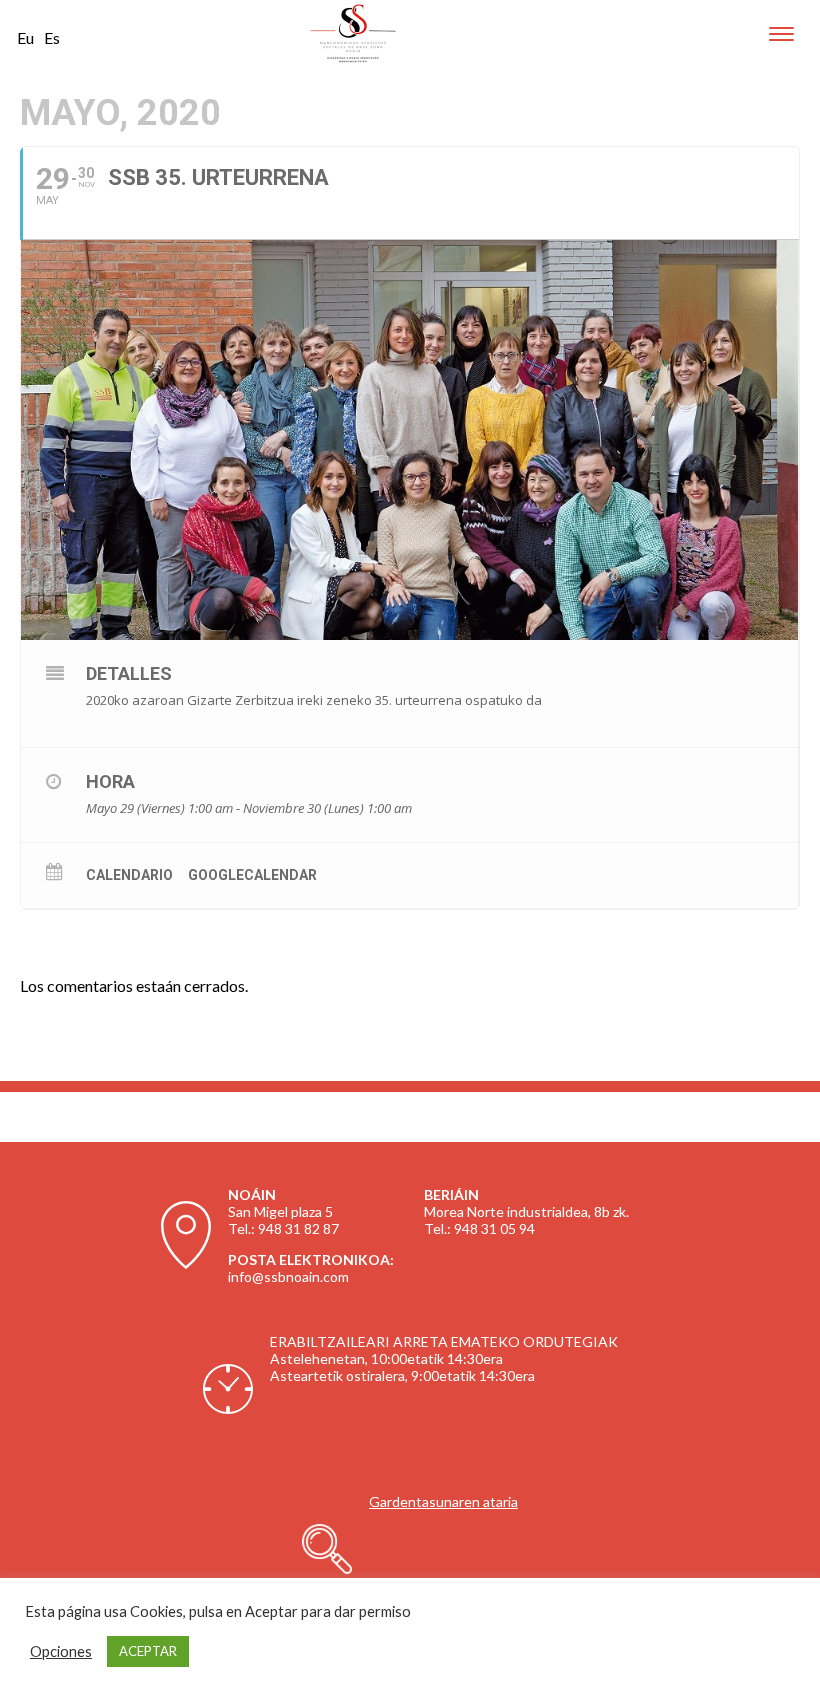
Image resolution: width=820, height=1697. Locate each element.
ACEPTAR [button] (148, 1651)
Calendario (129, 875)
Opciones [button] (61, 1651)
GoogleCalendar (252, 875)
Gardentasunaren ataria (443, 1501)
